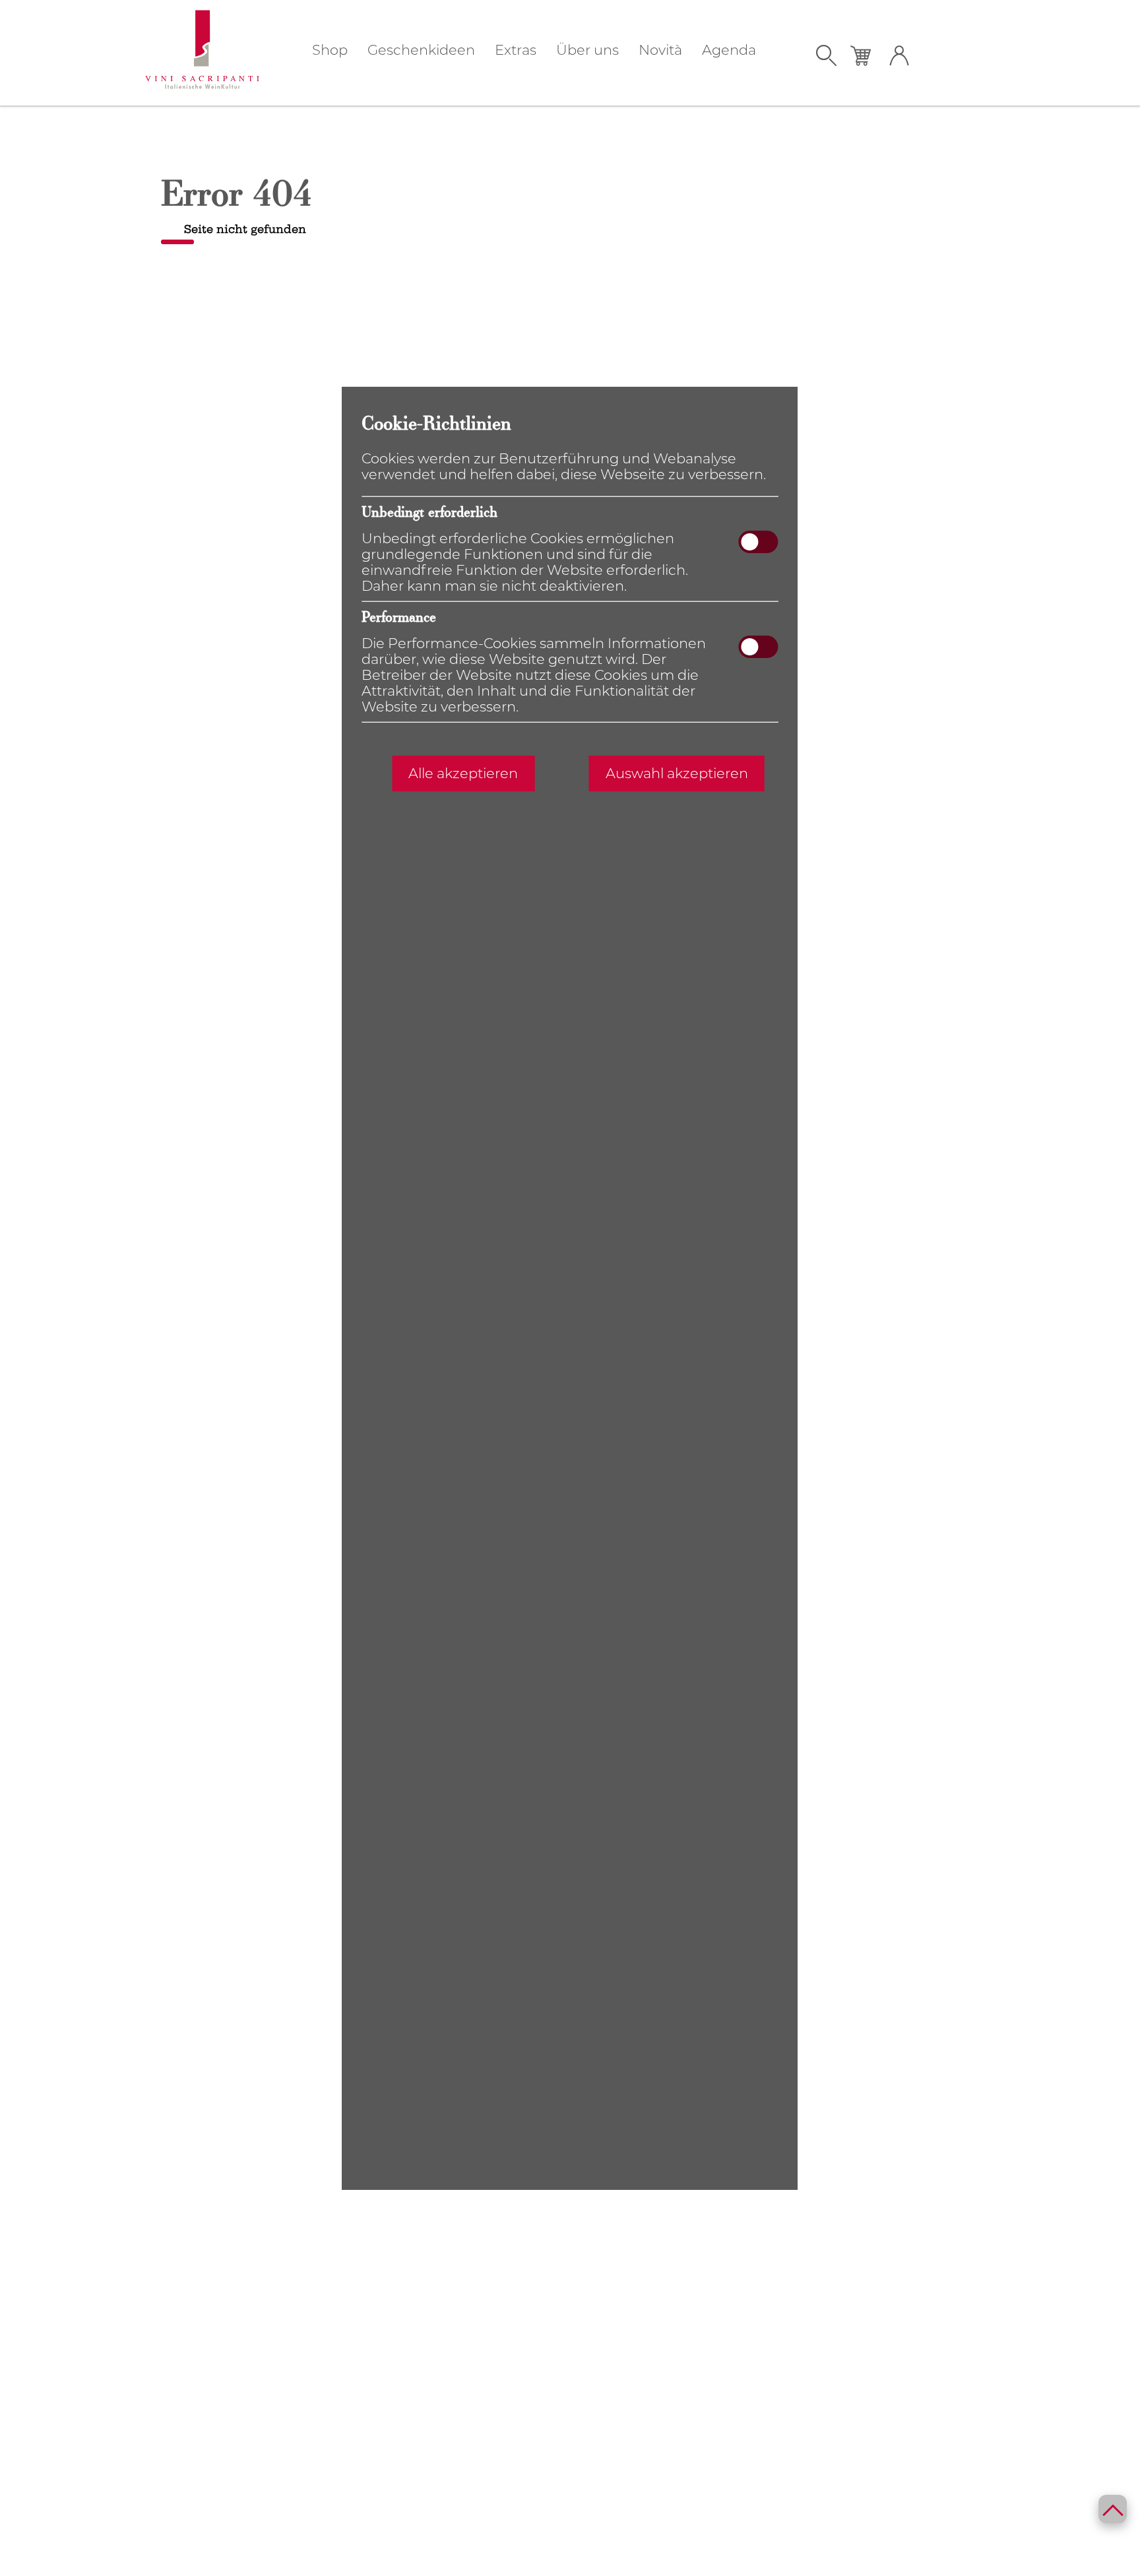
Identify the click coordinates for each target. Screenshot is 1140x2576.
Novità (660, 50)
